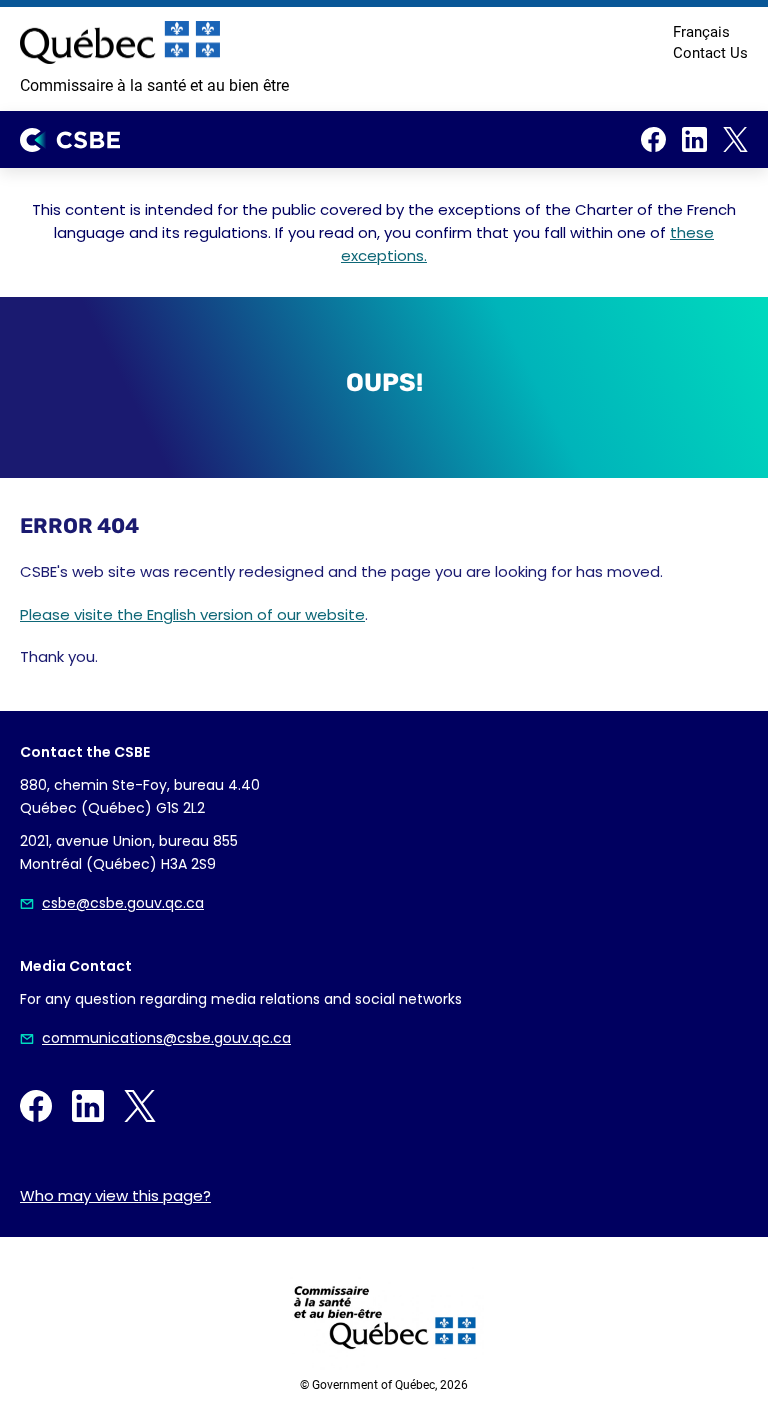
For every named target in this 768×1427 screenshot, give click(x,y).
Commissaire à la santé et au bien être (154, 85)
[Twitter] (735, 139)
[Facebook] (653, 139)
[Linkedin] (694, 139)
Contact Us (710, 53)
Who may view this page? (115, 1195)
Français (701, 32)
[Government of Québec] (120, 42)
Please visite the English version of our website (192, 614)
